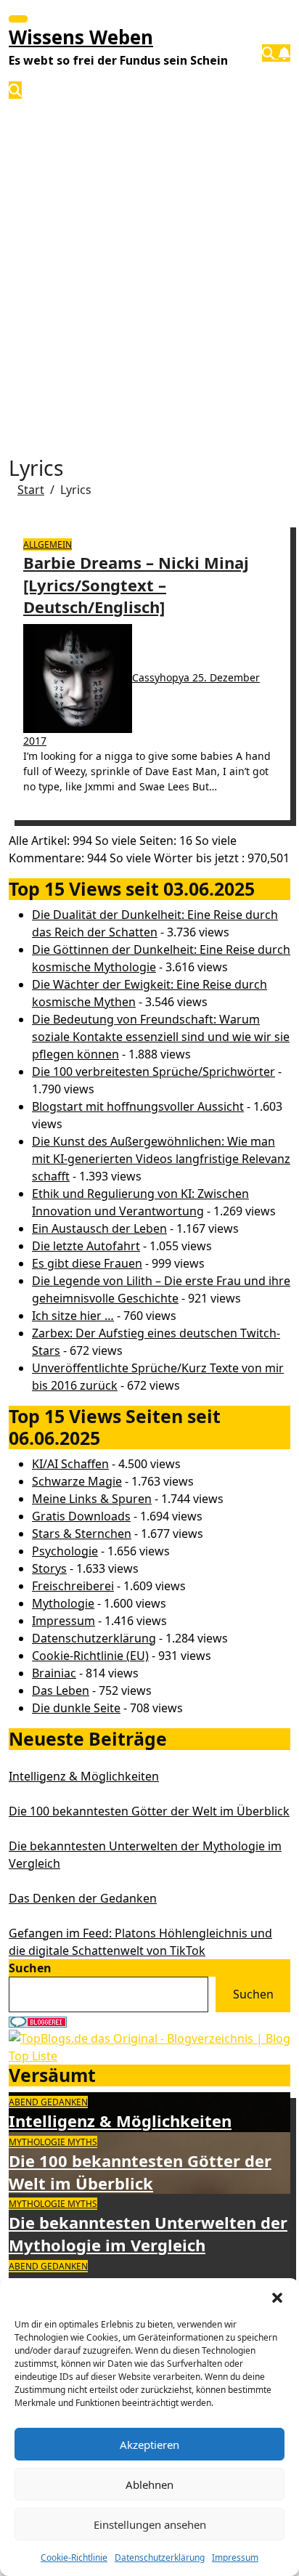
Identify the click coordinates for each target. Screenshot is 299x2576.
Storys (49, 1568)
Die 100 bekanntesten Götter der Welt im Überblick (149, 1811)
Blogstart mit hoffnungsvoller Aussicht (138, 1106)
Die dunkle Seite (76, 1708)
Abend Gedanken (48, 2102)
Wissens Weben (81, 37)
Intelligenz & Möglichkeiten (84, 1776)
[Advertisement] (149, 263)
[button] (277, 2296)
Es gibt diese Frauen (87, 1263)
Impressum (235, 2557)
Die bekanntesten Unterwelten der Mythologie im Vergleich (148, 2233)
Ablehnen (149, 2484)
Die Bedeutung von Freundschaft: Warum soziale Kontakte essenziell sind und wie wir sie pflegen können (161, 1037)
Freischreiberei (73, 1586)
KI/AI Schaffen (70, 1464)
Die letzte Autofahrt (86, 1246)
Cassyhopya (162, 677)
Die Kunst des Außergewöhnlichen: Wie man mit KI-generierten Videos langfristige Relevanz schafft (161, 1159)
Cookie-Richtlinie (74, 2557)
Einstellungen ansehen (150, 2524)
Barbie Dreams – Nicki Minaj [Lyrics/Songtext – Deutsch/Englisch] (136, 585)
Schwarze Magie (77, 1481)
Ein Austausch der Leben (99, 1228)
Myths (82, 2142)
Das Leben (61, 1690)
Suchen (30, 1968)
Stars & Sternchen (82, 1534)
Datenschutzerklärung (160, 2557)
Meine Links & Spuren (92, 1499)
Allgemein (48, 544)
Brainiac (54, 1673)
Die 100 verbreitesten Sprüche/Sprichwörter (153, 1072)
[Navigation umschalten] (18, 19)
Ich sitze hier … (73, 1316)
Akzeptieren (149, 2445)
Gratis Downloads (81, 1516)
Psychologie (65, 1551)
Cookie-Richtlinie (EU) (90, 1656)
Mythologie (63, 1603)
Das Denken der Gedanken (83, 1898)
